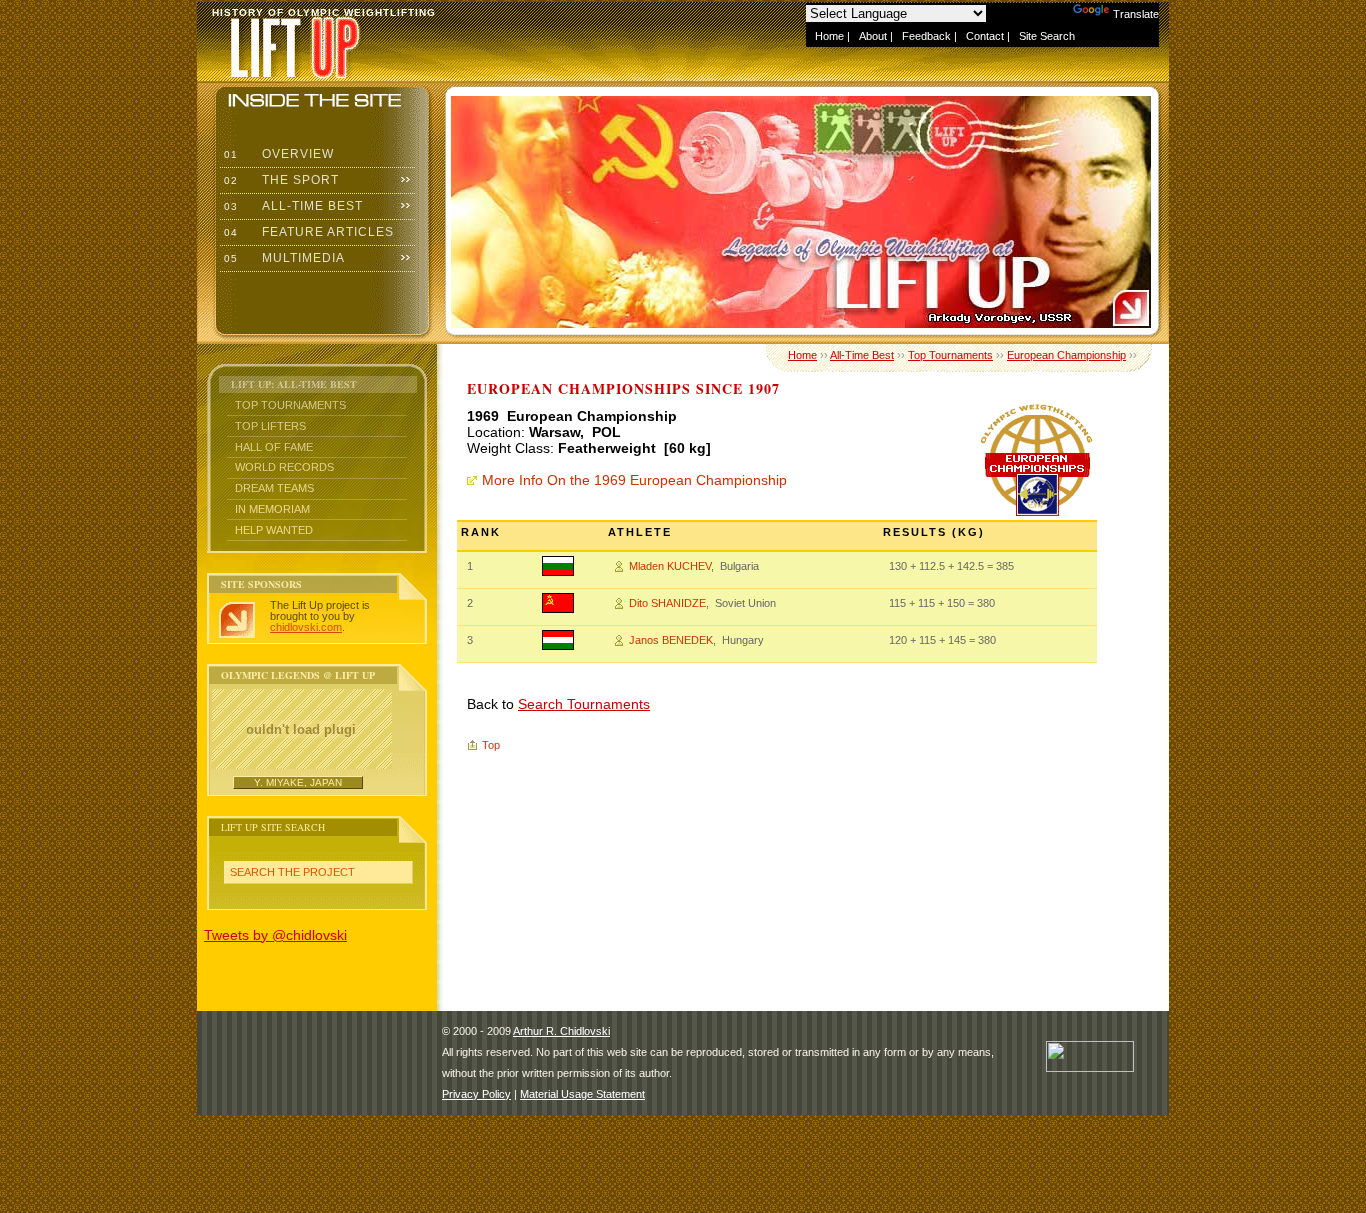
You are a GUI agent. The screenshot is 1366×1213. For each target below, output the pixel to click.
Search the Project (292, 872)
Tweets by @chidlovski (275, 935)
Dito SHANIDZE (667, 603)
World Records (284, 467)
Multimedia (282, 258)
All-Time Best (291, 206)
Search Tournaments (584, 704)
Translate (1136, 14)
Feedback (926, 36)
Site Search (1047, 36)
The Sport (279, 180)
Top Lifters (270, 426)
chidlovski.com (306, 627)
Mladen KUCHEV (670, 566)
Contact (985, 36)
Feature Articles (307, 232)
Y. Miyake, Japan (298, 782)
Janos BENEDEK (671, 640)
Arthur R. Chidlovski (561, 1031)
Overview (277, 154)
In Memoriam (272, 509)
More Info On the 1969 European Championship (634, 480)
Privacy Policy (476, 1094)
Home (829, 36)
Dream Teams (274, 488)
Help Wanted (274, 530)
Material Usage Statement (582, 1094)
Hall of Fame (274, 447)
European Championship (1066, 355)
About (873, 36)
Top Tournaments (290, 405)
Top (491, 745)
